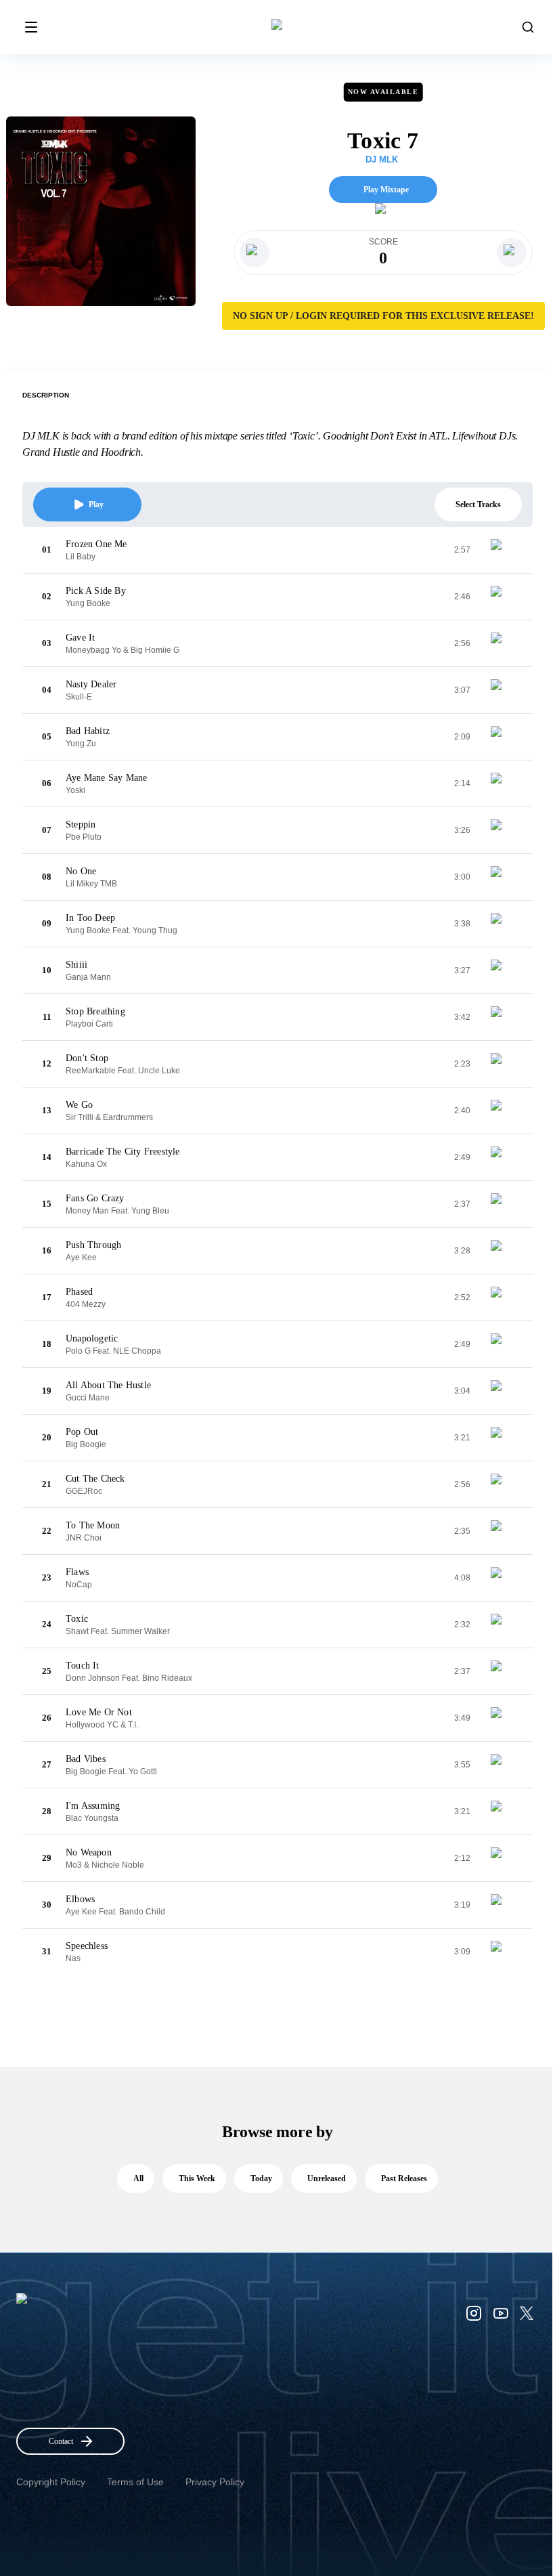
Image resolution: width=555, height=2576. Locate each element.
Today (261, 2178)
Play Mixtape (386, 190)
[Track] (502, 550)
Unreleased (327, 2178)
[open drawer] (31, 27)
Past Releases (404, 2178)
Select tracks (478, 505)
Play (96, 505)
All (138, 2178)
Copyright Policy (51, 2482)
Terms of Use (135, 2482)
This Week (197, 2178)
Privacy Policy (215, 2482)
